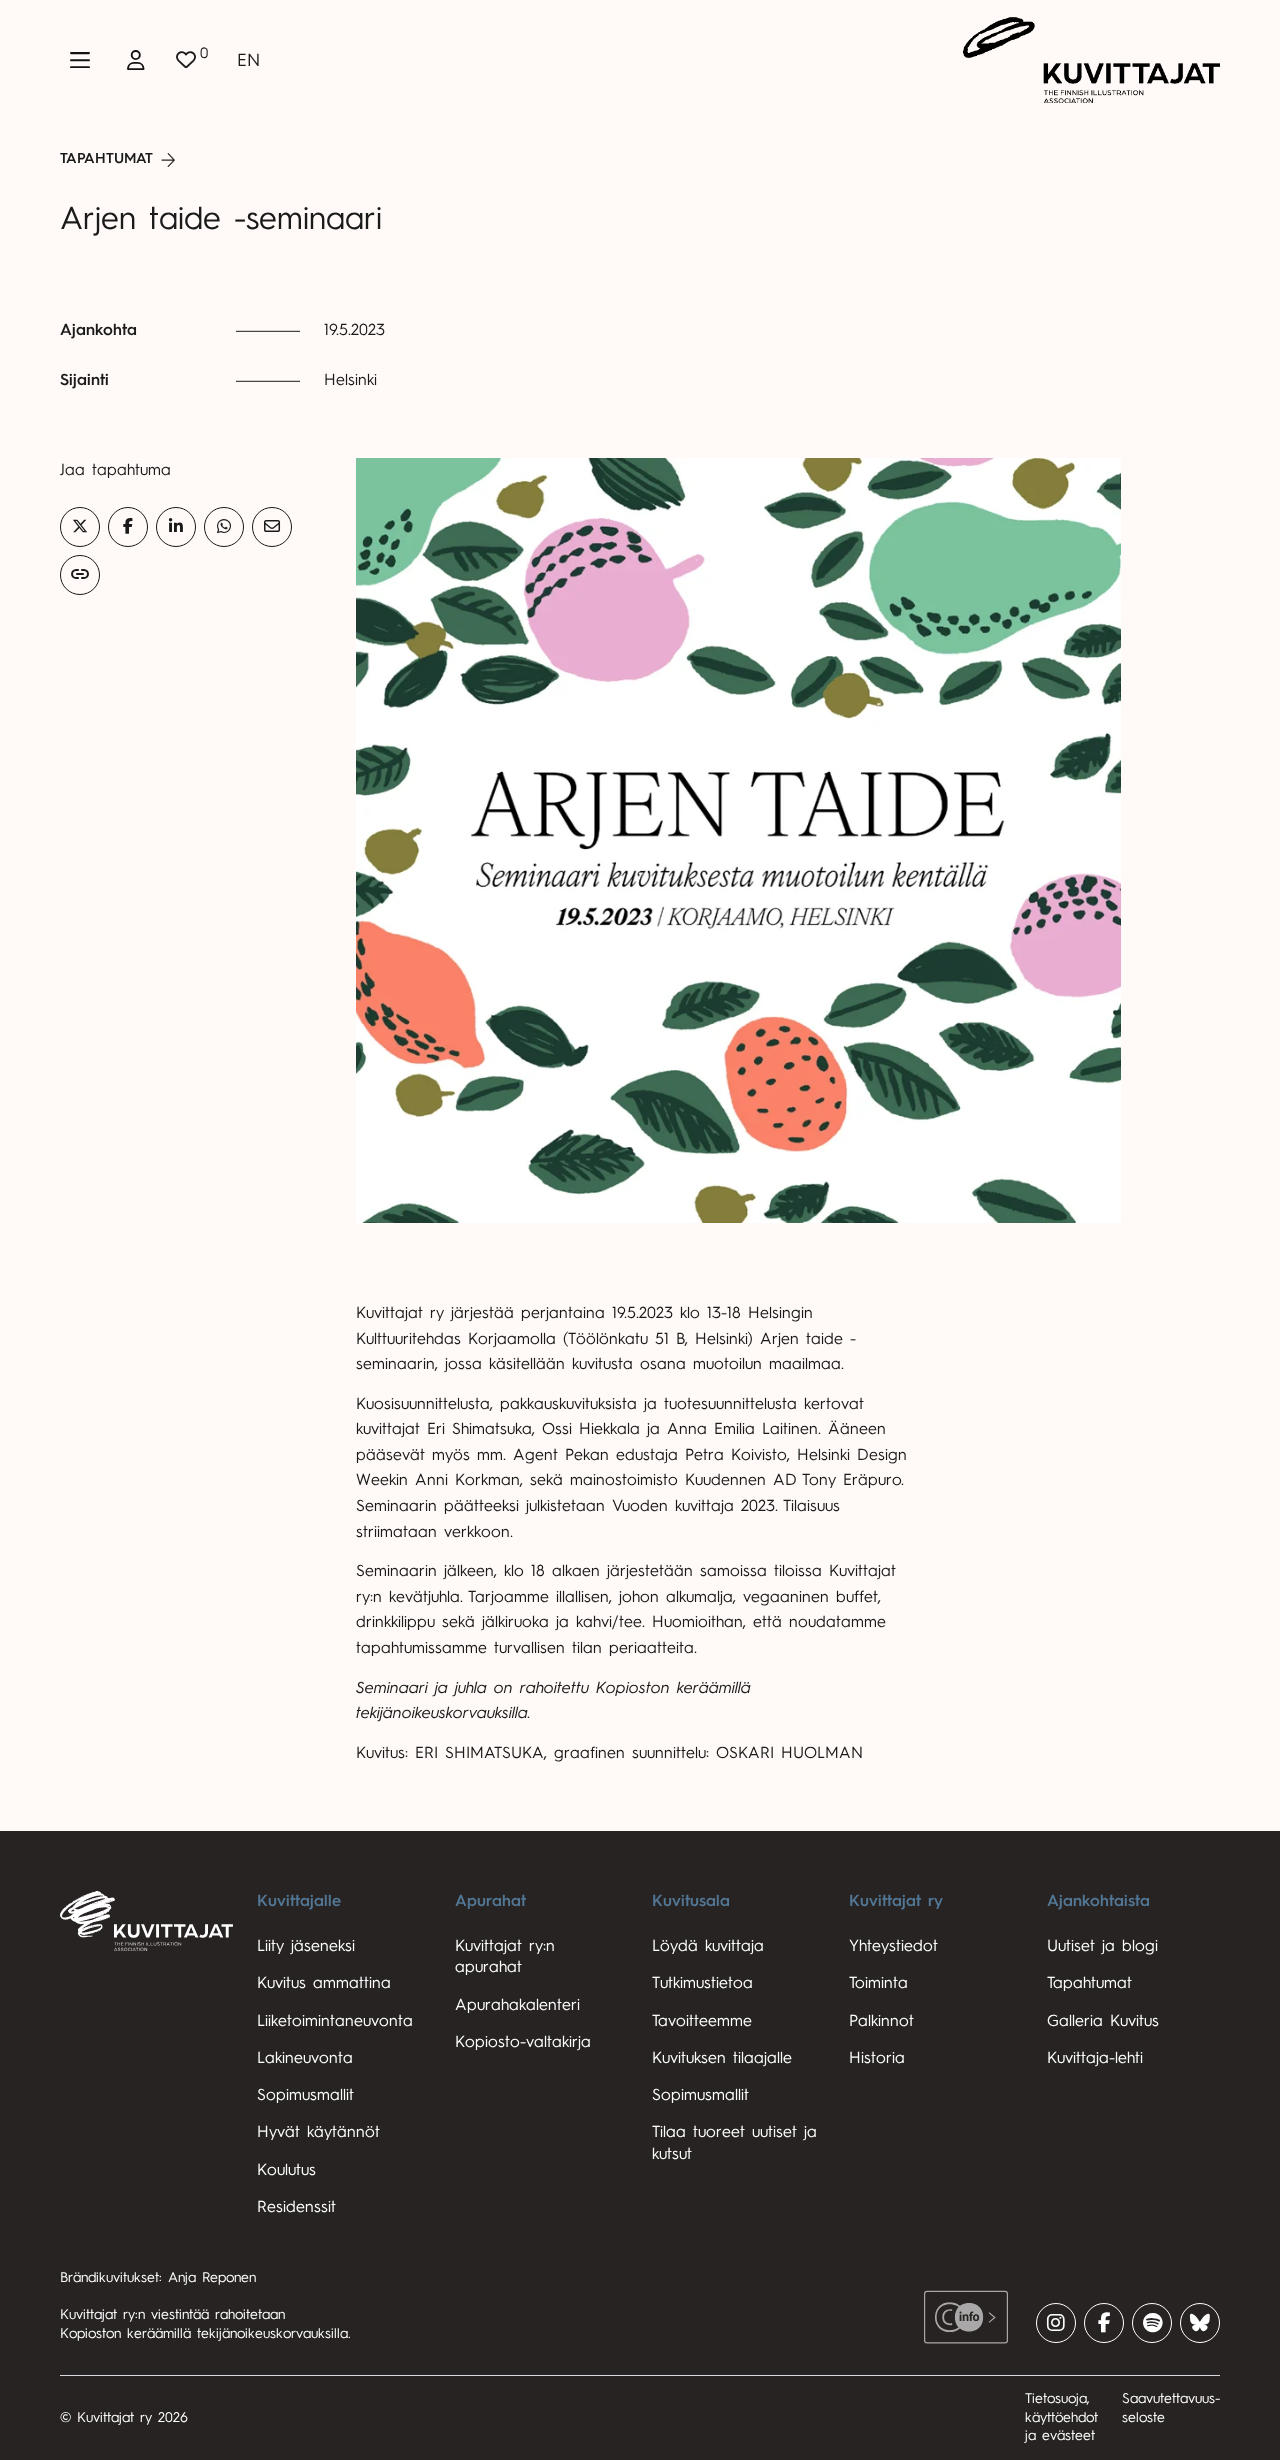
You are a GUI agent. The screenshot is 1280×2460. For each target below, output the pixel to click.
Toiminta (878, 1983)
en (248, 60)
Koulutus (286, 2170)
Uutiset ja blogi (1102, 1946)
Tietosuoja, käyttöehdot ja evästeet (1061, 2417)
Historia (877, 2058)
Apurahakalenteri (517, 2005)
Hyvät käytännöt (318, 2132)
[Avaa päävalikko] (80, 60)
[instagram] (1056, 2323)
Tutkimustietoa (702, 1983)
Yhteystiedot (893, 1946)
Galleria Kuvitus (1103, 2021)
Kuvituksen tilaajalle (722, 2058)
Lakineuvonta (305, 2058)
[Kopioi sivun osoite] (80, 575)
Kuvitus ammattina (324, 1983)
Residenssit (296, 2207)
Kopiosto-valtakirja (523, 2042)
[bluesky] (1200, 2323)
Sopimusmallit (305, 2095)
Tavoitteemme (702, 2021)
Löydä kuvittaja (708, 1946)
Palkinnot (881, 2021)
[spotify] (1152, 2323)
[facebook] (1104, 2323)
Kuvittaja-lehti (1095, 2058)
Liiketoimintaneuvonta (335, 2021)
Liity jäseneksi (306, 1946)
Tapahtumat (106, 159)
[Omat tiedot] (136, 60)
